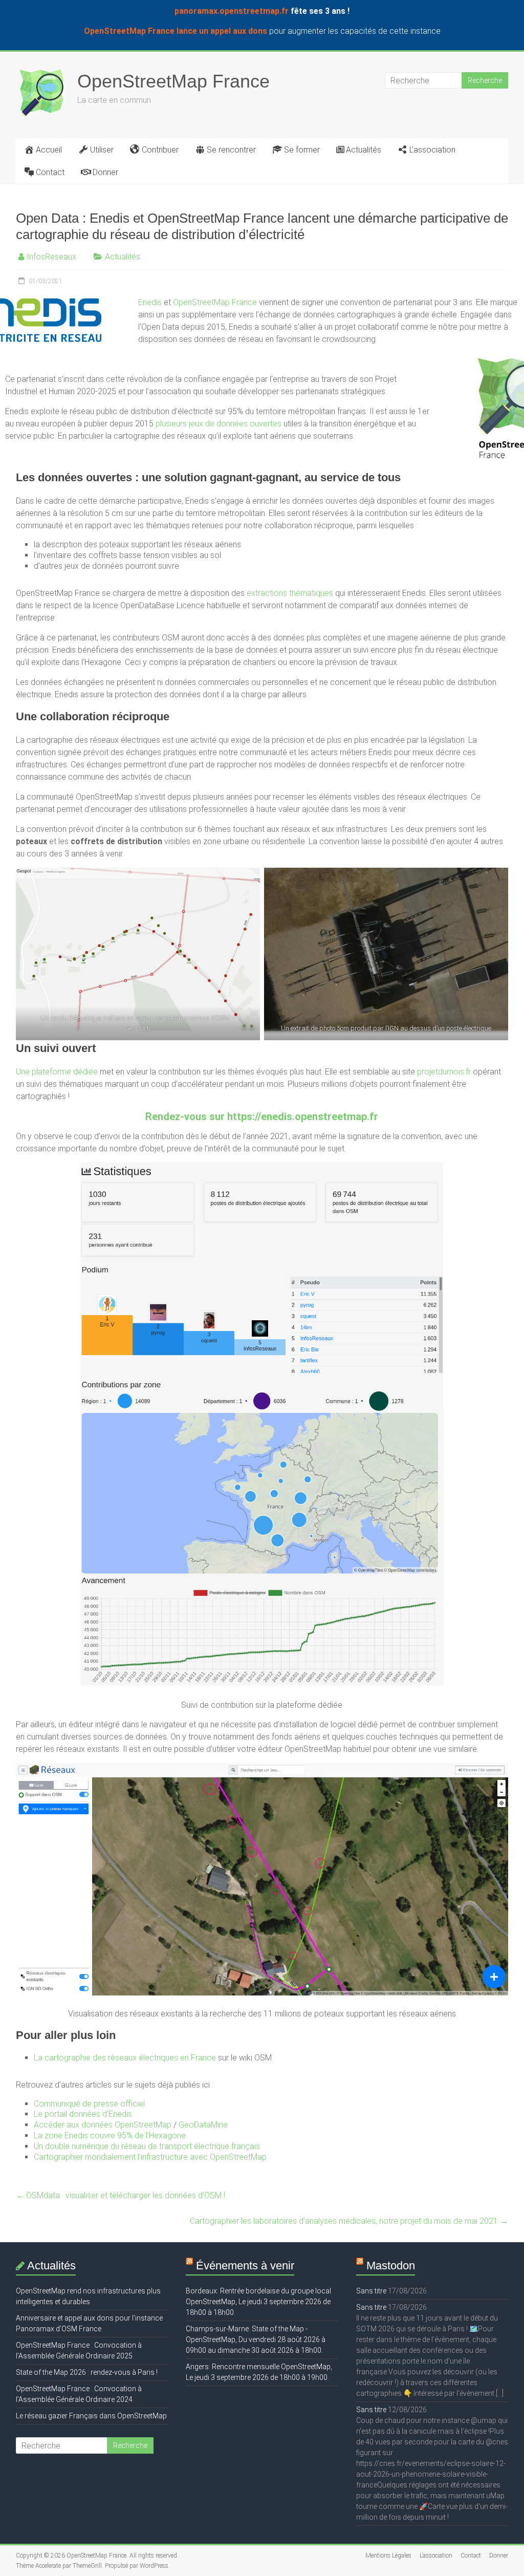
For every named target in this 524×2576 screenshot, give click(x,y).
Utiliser (102, 150)
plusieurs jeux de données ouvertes (219, 424)
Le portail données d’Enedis (83, 2114)
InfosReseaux (51, 257)
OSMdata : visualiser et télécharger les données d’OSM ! (121, 2195)
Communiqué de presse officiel (89, 2104)
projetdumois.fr (444, 1072)
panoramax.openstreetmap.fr (232, 11)
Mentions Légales (388, 2556)
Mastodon (391, 2266)
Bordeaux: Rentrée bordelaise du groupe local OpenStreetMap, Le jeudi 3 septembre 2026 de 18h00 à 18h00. (258, 2302)
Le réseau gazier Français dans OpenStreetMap (91, 2416)
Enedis (150, 302)
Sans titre (371, 2291)
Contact (50, 172)
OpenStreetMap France (173, 81)
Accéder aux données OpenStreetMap (103, 2125)
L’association (432, 150)
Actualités (364, 150)
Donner (105, 172)
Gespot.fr (138, 1028)
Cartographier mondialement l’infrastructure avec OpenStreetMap (150, 2157)
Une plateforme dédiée (57, 1072)
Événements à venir (245, 2266)
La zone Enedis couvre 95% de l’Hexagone (110, 2135)
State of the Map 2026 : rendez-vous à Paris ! (87, 2372)
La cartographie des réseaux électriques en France (125, 2058)
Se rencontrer (231, 150)
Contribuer (160, 150)
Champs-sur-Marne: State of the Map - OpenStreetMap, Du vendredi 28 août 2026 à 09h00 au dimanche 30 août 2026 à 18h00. (256, 2339)
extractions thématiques (290, 593)
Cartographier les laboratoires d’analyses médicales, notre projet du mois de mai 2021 (349, 2221)
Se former (302, 150)
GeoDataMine (203, 2125)
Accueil (49, 150)
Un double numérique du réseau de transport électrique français (147, 2146)
